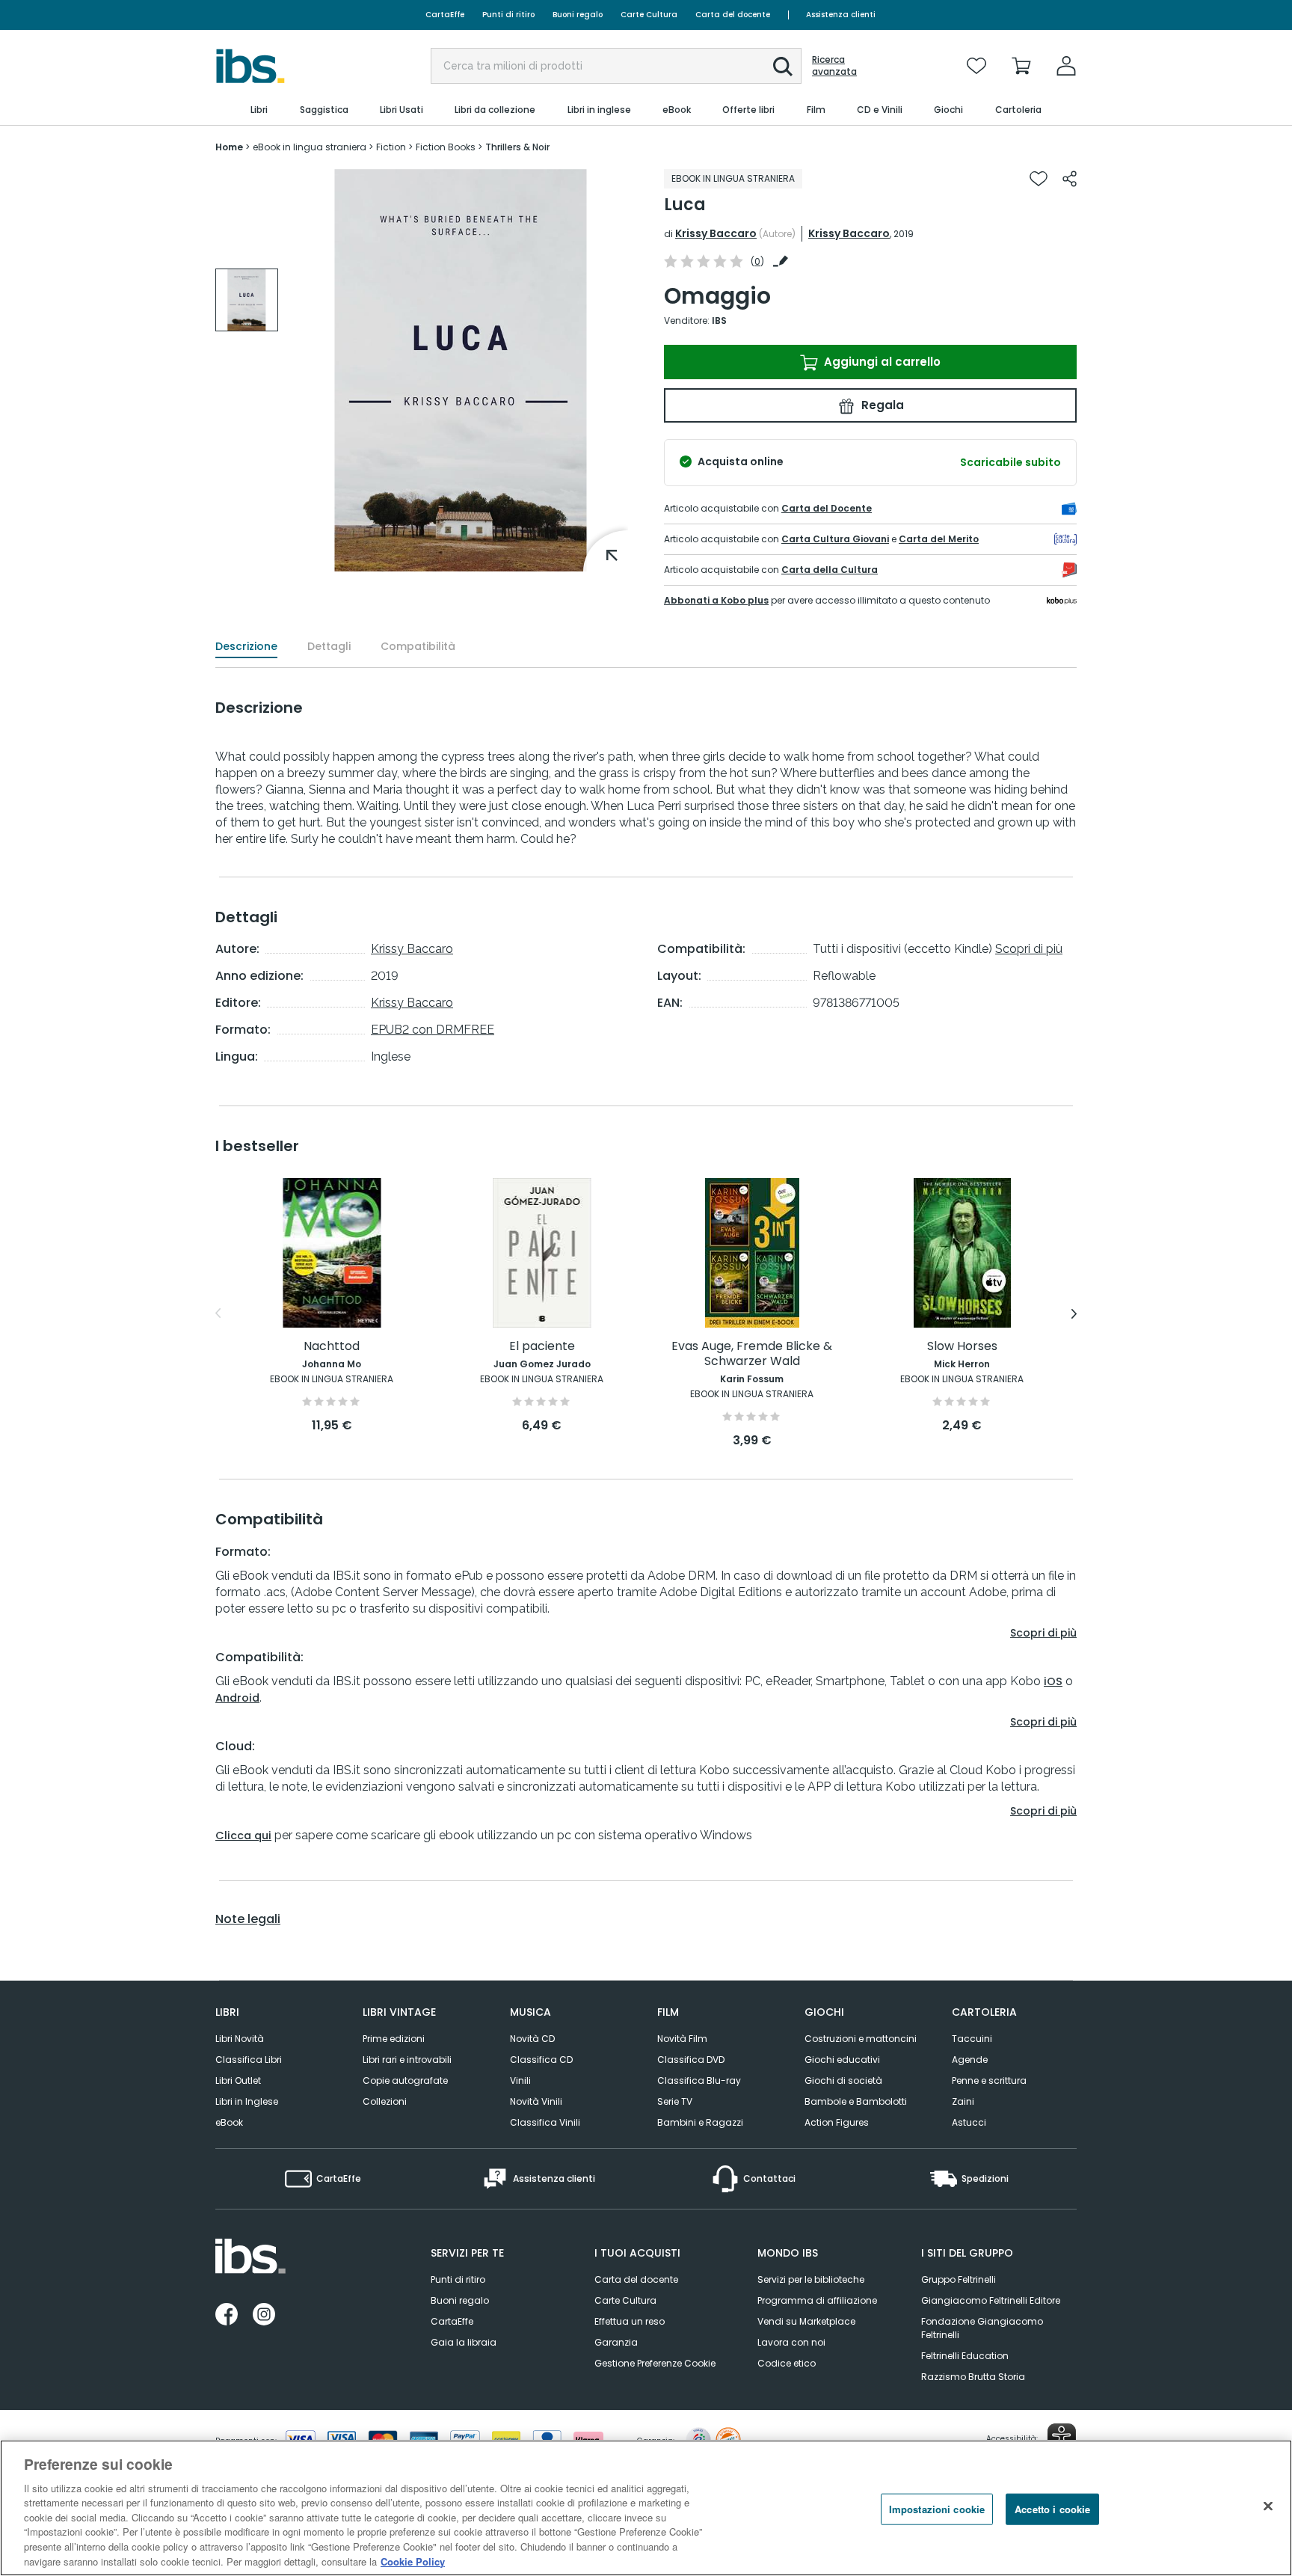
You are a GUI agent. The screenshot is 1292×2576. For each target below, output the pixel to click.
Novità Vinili (536, 2101)
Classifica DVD (691, 2060)
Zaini (963, 2101)
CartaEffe (445, 15)
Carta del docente (733, 15)
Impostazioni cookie (937, 2509)
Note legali (248, 1919)
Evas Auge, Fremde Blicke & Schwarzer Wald (752, 1354)
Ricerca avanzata (834, 66)
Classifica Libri (249, 2060)
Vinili (520, 2080)
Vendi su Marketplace (806, 2321)
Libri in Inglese (247, 2101)
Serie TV (675, 2101)
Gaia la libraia (464, 2342)
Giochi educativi (842, 2060)
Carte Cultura (649, 15)
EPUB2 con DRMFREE (433, 1030)
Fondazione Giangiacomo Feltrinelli (982, 2328)
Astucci (969, 2122)
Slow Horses (962, 1347)
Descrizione (246, 646)
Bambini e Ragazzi (700, 2122)
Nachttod (332, 1347)
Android (237, 1698)
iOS (1053, 1681)
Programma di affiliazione (817, 2300)
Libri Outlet (238, 2080)
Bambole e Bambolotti (856, 2101)
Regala (881, 405)
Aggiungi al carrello (881, 362)
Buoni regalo (578, 15)
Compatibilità (418, 646)
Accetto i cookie (1052, 2509)
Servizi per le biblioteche (811, 2279)
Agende (970, 2060)
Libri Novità (240, 2039)
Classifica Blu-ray (699, 2080)
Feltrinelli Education (965, 2356)
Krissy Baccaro (716, 233)
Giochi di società (843, 2080)
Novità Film (682, 2039)
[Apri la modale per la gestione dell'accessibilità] (1062, 2438)
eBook (229, 2122)
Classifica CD (541, 2060)
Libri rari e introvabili (407, 2060)
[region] (646, 2508)
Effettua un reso (630, 2321)
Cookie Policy (413, 2561)
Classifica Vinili (545, 2122)
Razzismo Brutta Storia (973, 2377)
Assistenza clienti (841, 15)
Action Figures (837, 2122)
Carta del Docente (827, 508)
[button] (783, 67)
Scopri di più (1029, 949)
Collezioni (385, 2101)
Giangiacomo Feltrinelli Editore (991, 2300)
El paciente (542, 1347)
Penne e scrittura (989, 2080)
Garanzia (616, 2342)
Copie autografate (405, 2080)
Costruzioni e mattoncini (861, 2039)
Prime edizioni (394, 2039)
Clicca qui (243, 1836)
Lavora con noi (791, 2342)
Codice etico (787, 2363)
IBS (719, 321)
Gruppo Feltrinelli (959, 2279)
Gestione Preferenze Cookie (655, 2363)
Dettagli (329, 646)
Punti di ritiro (508, 15)
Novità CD (532, 2039)
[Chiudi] (1268, 2506)
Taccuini (972, 2039)
